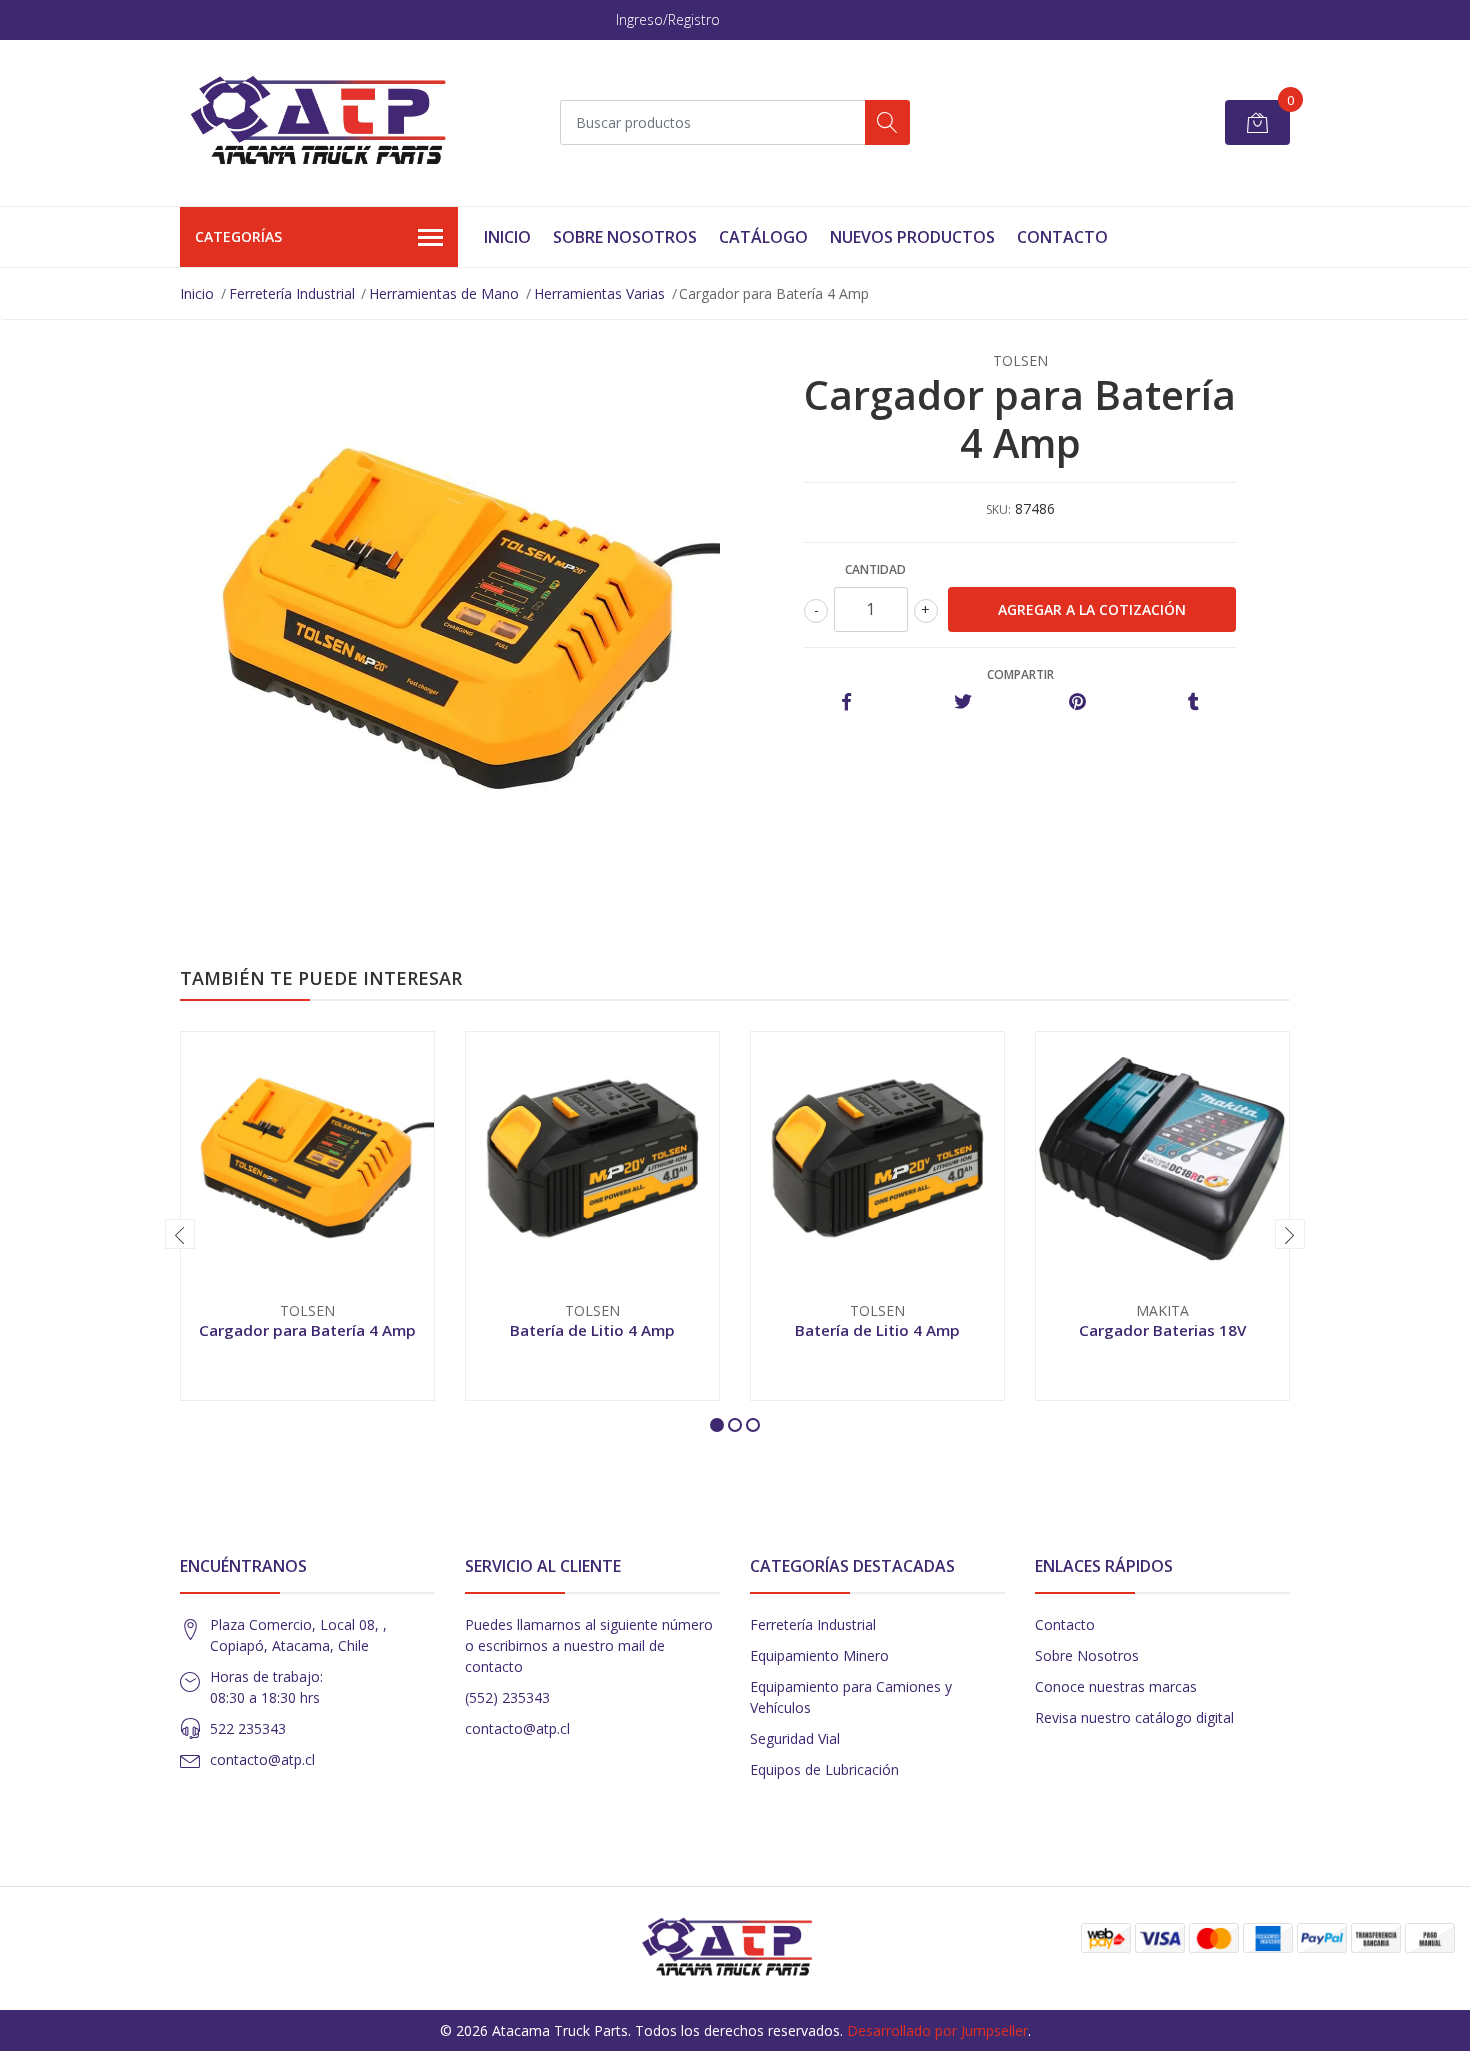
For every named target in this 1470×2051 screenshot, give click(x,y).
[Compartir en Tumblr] (1193, 702)
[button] (717, 1425)
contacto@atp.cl (262, 1759)
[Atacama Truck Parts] (330, 123)
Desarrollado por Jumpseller (937, 2030)
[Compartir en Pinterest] (1077, 702)
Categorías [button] (238, 236)
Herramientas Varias (599, 293)
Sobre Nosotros (625, 237)
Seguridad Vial (795, 1738)
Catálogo (763, 237)
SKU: (998, 509)
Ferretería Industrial (292, 293)
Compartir (1020, 674)
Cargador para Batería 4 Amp (307, 1330)
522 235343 (248, 1728)
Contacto (1062, 237)
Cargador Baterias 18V (1162, 1330)
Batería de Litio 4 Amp (592, 1330)
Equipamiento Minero (819, 1655)
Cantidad (875, 569)
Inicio (507, 237)
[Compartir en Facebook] (846, 702)
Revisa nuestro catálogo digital (1134, 1717)
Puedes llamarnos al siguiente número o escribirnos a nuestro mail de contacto (589, 1645)
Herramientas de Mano (444, 293)
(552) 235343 (507, 1697)
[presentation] (180, 1234)
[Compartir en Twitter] (962, 702)
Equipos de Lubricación (824, 1769)
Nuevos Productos (912, 237)
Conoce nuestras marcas (1116, 1686)
